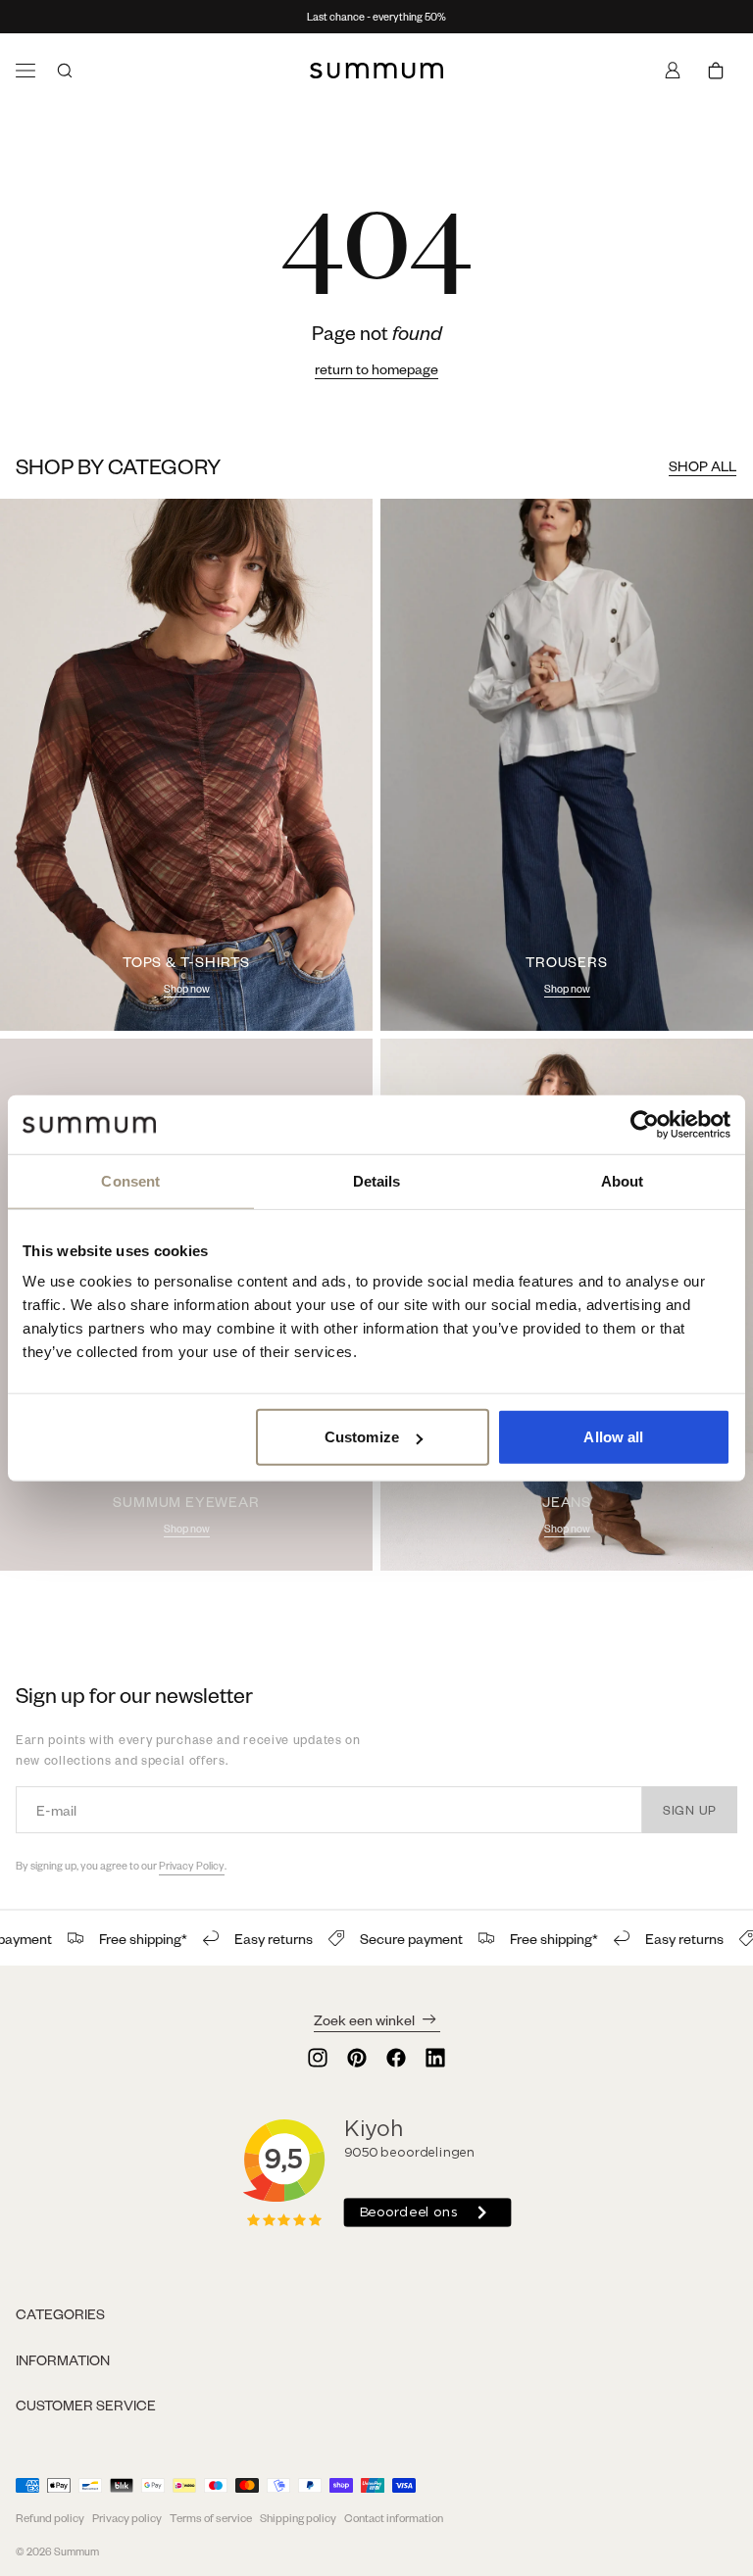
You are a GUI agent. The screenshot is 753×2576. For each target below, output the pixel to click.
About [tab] (623, 1180)
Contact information (394, 2518)
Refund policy (50, 2518)
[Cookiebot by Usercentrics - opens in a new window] (645, 1124)
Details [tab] (377, 1180)
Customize (362, 1437)
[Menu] (25, 71)
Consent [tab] (130, 1180)
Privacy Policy (192, 1866)
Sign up (690, 1810)
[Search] (65, 71)
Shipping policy (298, 2518)
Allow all (613, 1437)
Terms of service (211, 2518)
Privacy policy (127, 2518)
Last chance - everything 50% (376, 17)
